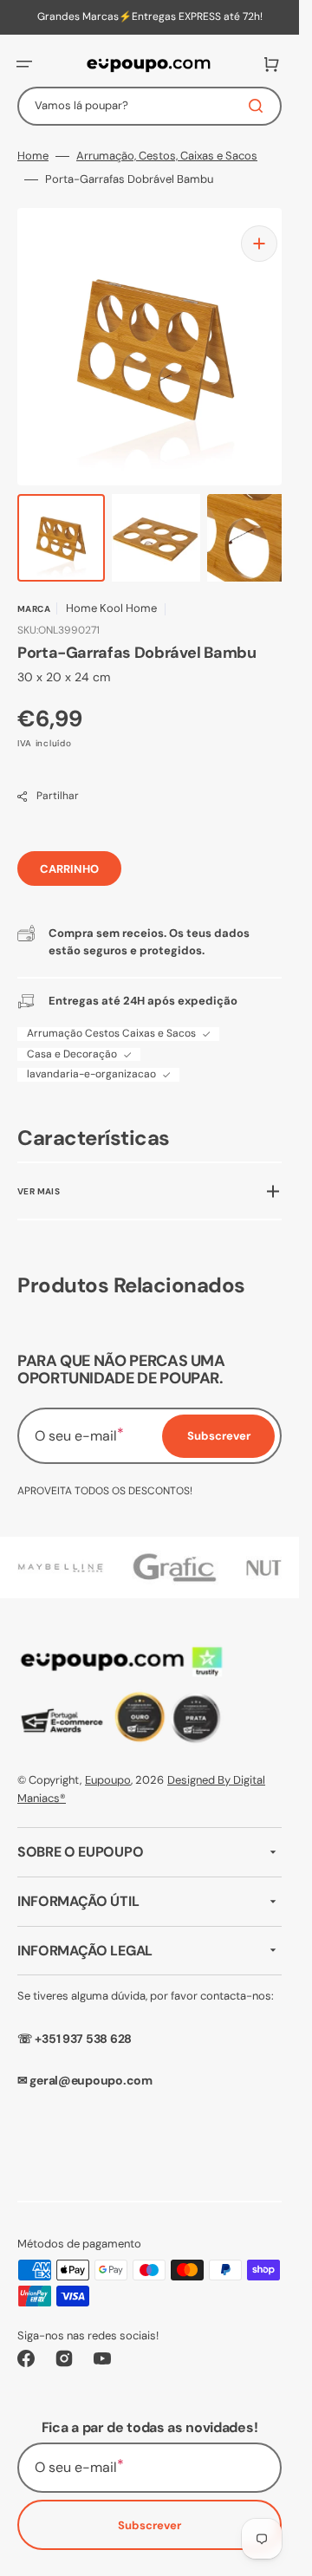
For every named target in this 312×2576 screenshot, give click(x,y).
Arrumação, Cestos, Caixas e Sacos (167, 156)
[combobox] (149, 106)
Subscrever (149, 2525)
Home (33, 156)
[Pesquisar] (259, 106)
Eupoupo (108, 1780)
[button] (24, 64)
